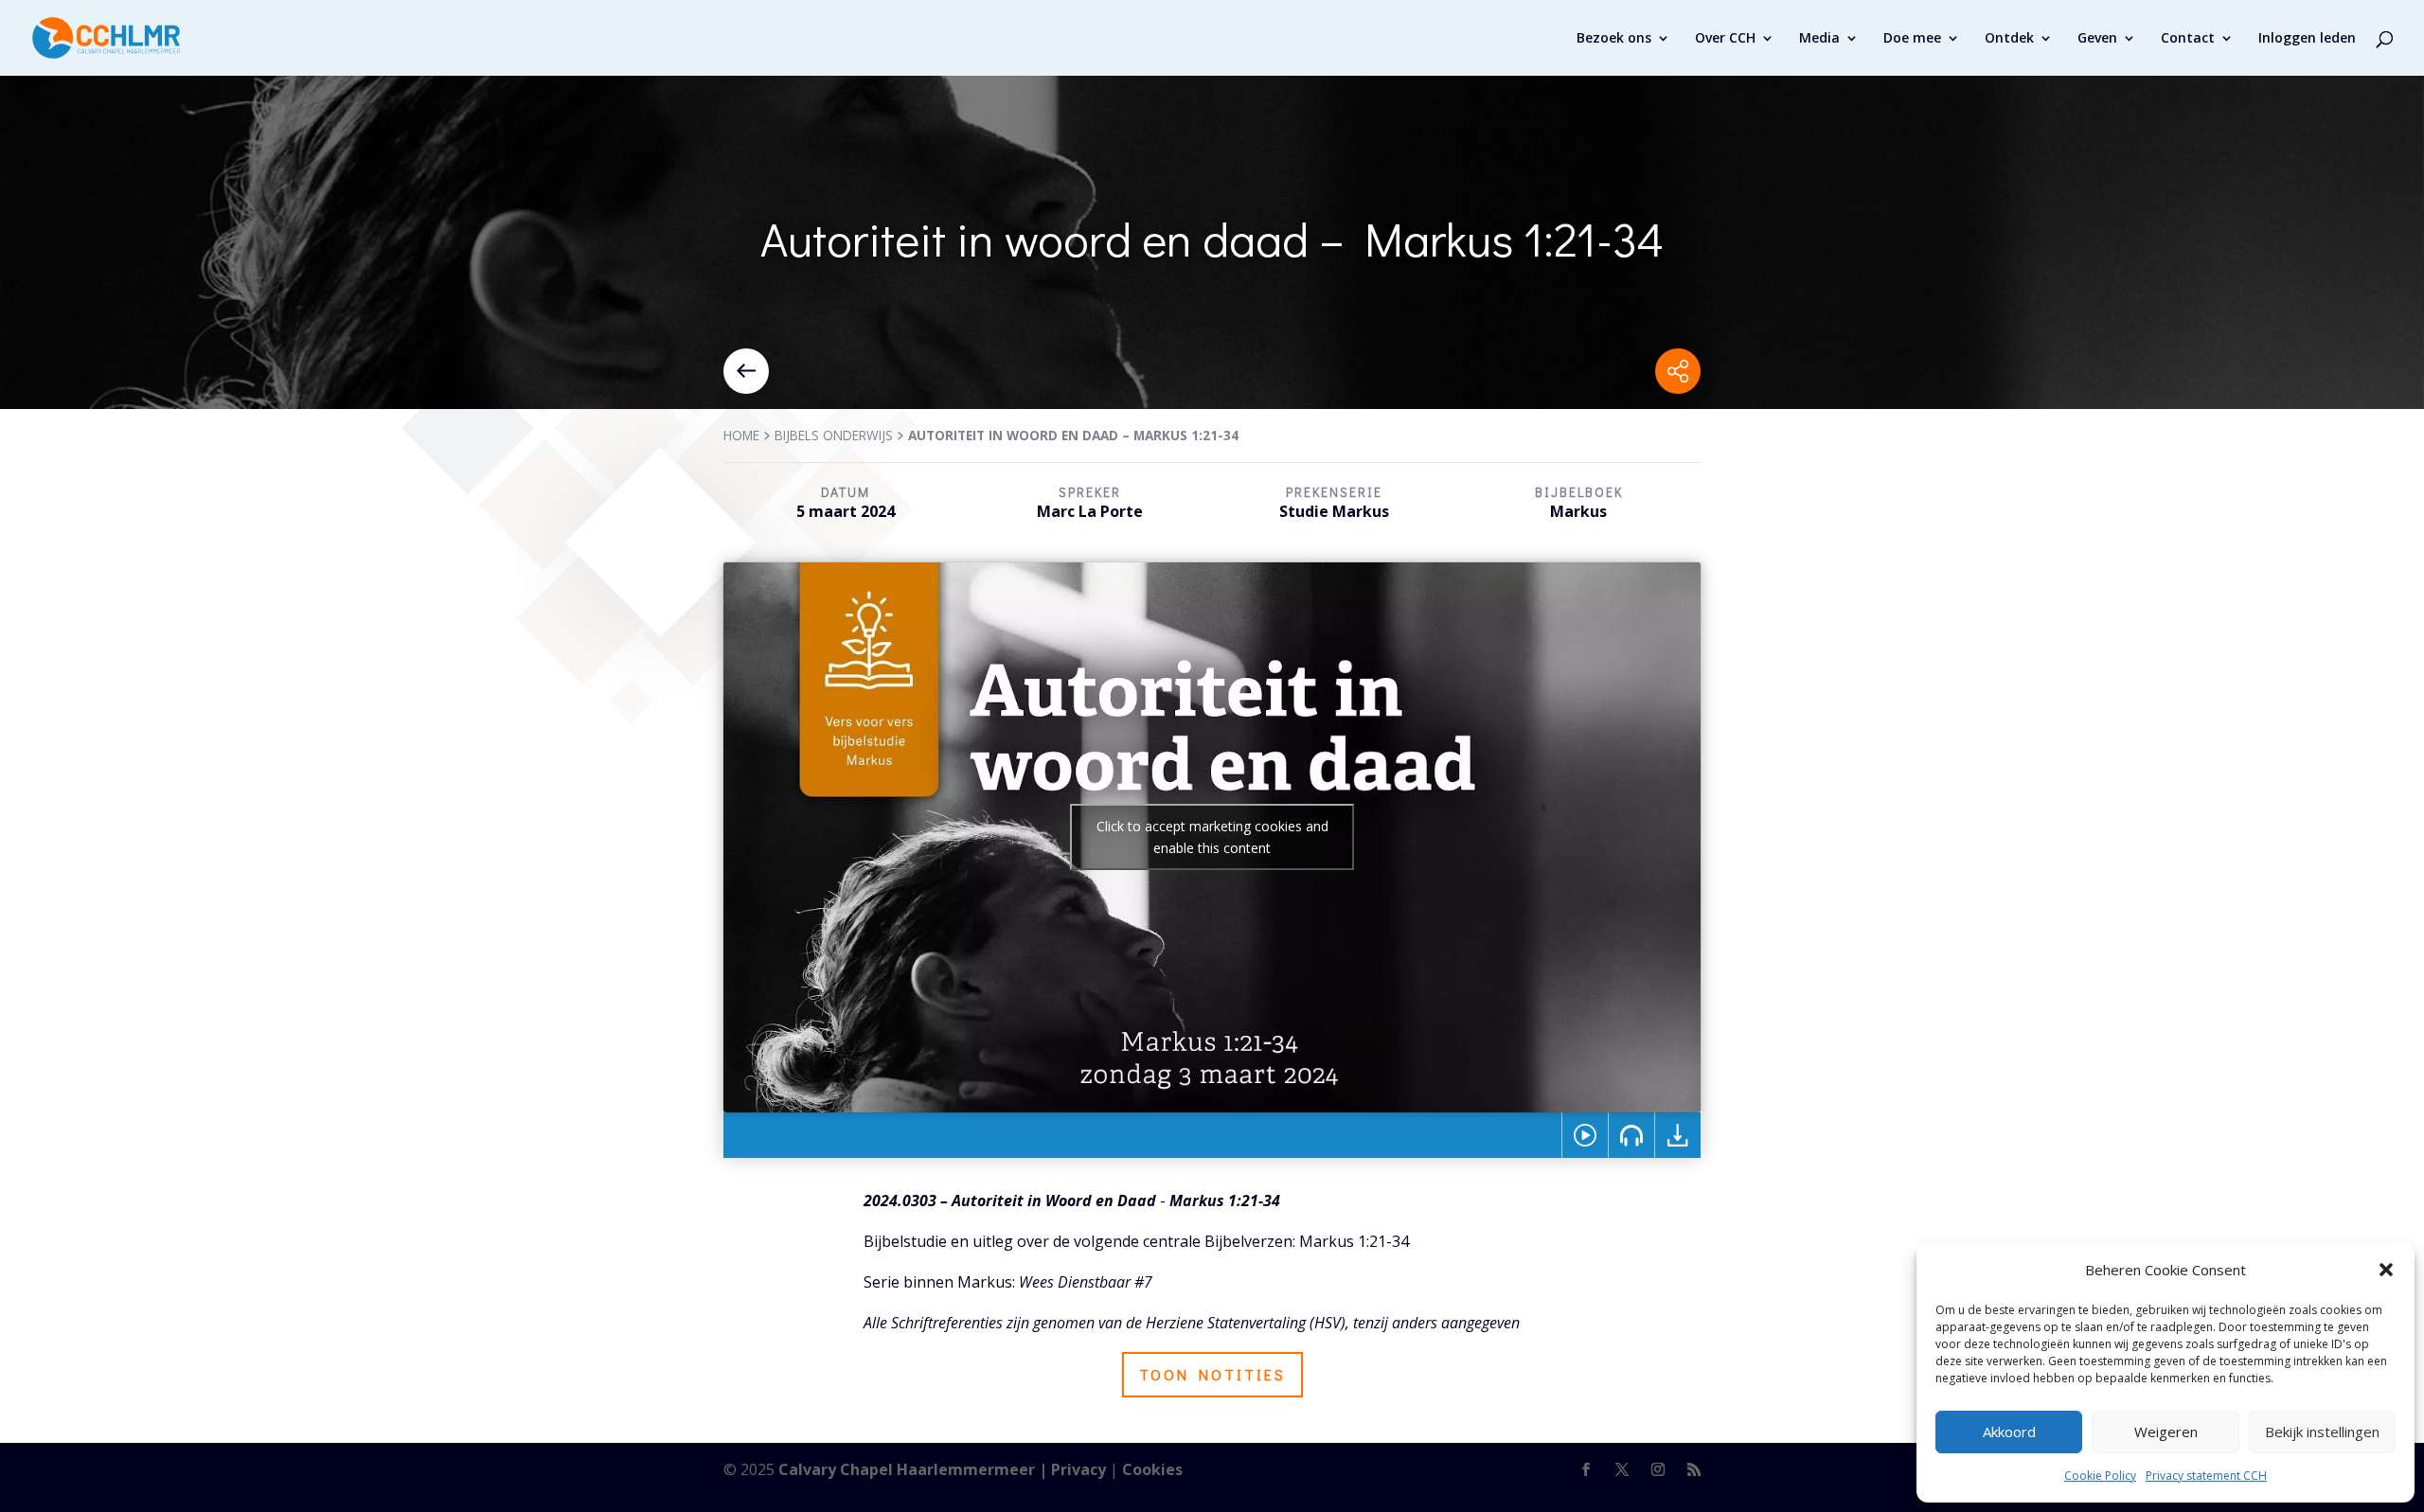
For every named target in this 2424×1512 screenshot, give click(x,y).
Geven (2097, 39)
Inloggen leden (2307, 39)
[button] (2386, 1270)
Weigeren (2166, 1432)
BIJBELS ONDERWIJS (834, 435)
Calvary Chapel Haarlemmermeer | (915, 1469)
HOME (741, 435)
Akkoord (2009, 1432)
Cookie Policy (2100, 1476)
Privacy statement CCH (2206, 1476)
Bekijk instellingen (2322, 1432)
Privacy (1078, 1469)
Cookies (1152, 1469)
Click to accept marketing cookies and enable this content (1212, 837)
